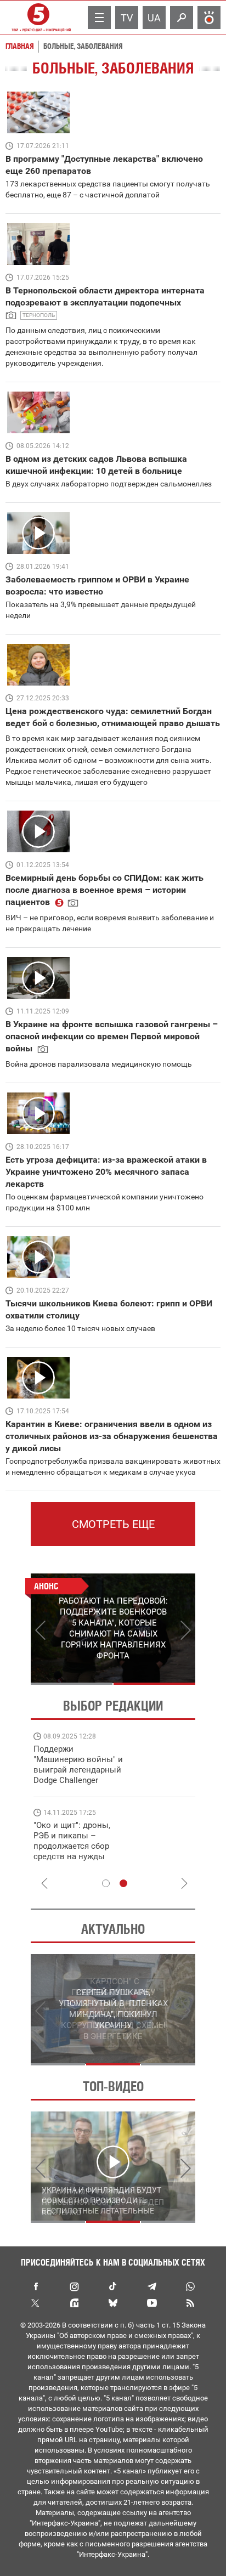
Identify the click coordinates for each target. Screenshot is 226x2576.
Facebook (36, 2286)
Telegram (151, 2286)
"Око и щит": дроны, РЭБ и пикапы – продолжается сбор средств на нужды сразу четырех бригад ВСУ (75, 1851)
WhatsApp (190, 2286)
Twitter (36, 2303)
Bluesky (113, 2303)
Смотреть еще (113, 1524)
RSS (190, 2303)
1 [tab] (72, 1684)
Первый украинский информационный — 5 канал (38, 18)
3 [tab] (168, 2064)
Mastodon (75, 2303)
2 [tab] (154, 1684)
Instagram (75, 2286)
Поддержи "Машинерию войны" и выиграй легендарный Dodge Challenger (78, 1765)
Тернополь (39, 315)
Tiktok (113, 2286)
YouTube (151, 2303)
